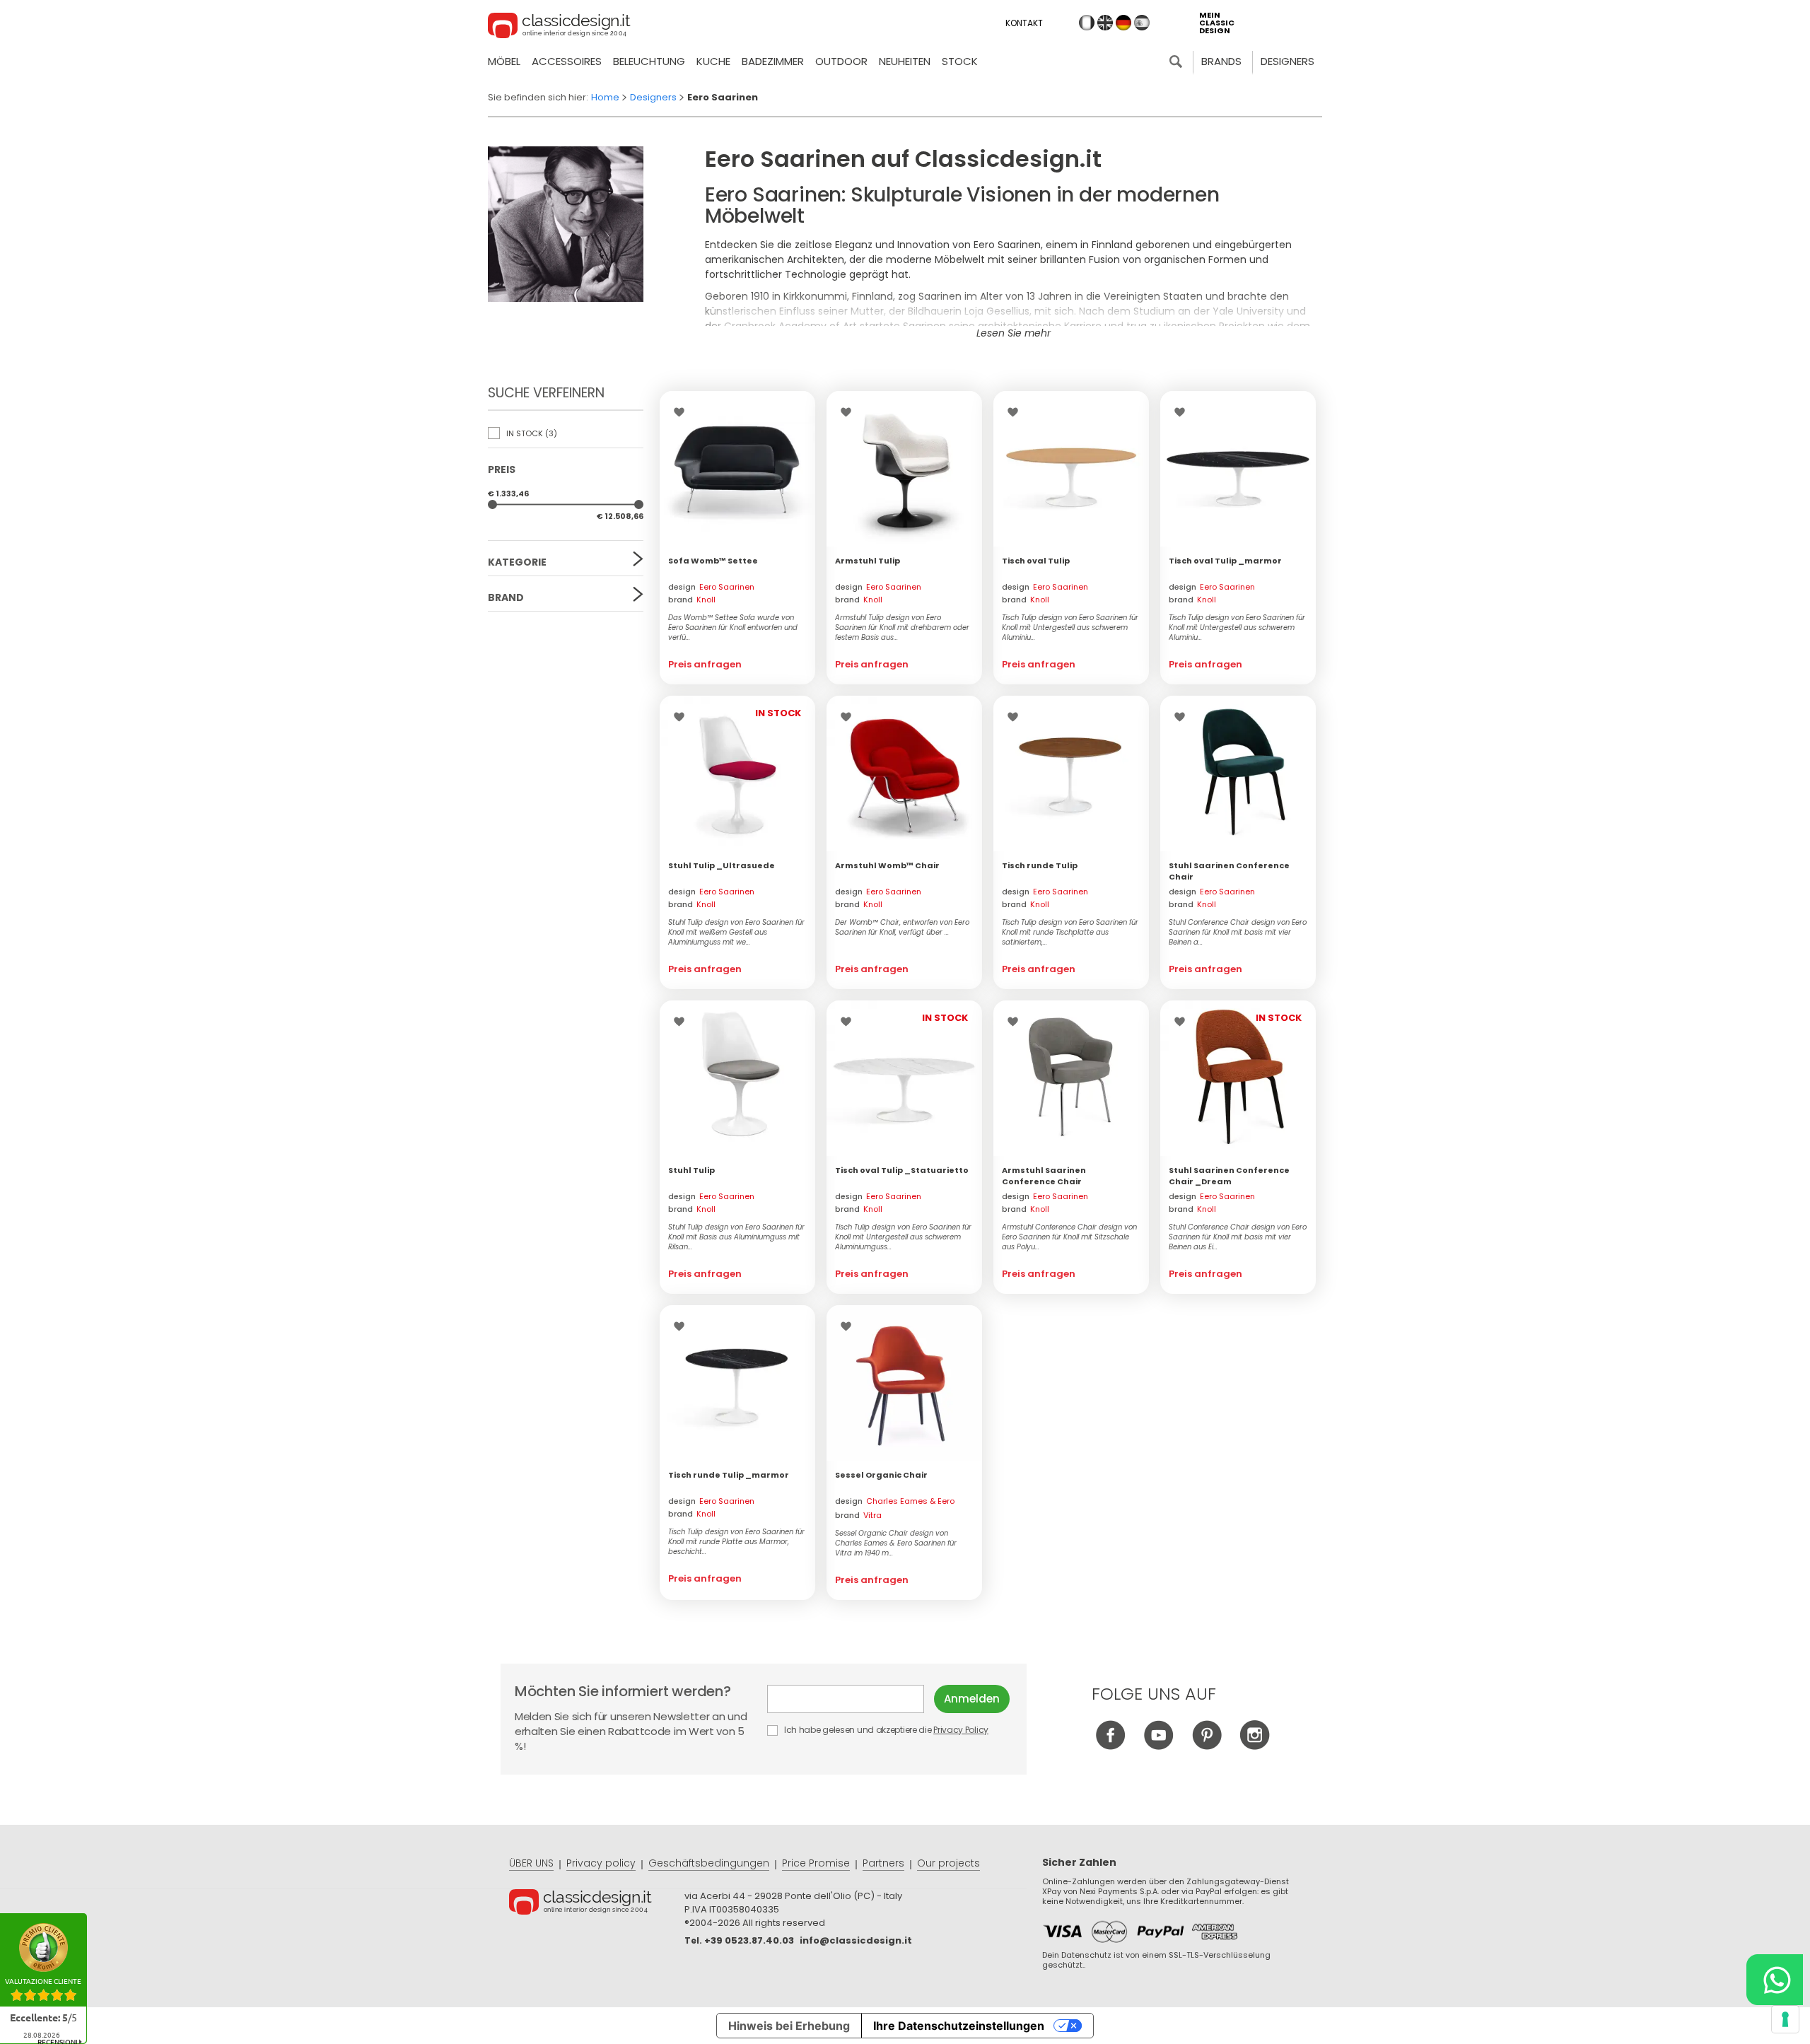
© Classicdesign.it (597, 1904)
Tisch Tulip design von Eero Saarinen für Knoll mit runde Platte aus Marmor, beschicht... (736, 1542)
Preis (502, 469)
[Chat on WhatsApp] (1775, 1980)
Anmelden (972, 1699)
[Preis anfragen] (737, 469)
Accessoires (567, 61)
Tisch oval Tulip (1036, 561)
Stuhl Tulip (691, 1170)
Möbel (504, 61)
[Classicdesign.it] (559, 28)
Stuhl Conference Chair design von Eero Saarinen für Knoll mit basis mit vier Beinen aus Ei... (1238, 1237)
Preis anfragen (705, 664)
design (711, 587)
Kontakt (1024, 23)
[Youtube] (1158, 1746)
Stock (960, 61)
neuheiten (905, 61)
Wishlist (683, 412)
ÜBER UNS (531, 1863)
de (1123, 23)
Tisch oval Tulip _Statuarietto (902, 1170)
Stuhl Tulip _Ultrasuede (722, 865)
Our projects (948, 1863)
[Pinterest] (1207, 1746)
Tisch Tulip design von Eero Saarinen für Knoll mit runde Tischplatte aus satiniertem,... (1070, 933)
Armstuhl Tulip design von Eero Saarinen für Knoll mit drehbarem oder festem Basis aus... (902, 628)
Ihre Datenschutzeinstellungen (959, 2026)
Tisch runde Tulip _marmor (729, 1475)
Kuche (713, 61)
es (1142, 23)
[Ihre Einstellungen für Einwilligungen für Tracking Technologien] (1785, 2019)
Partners (883, 1863)
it (1087, 23)
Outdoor (841, 61)
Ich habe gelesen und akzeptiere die (885, 1730)
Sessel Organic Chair (881, 1475)
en (1105, 23)
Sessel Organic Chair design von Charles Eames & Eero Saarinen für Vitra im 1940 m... (896, 1543)
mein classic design (1217, 23)
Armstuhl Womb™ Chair (887, 865)
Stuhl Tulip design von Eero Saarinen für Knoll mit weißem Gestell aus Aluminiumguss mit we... (736, 933)
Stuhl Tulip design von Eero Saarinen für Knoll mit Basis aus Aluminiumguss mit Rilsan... (736, 1237)
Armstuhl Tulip (868, 561)
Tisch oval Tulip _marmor (1225, 561)
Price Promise (816, 1863)
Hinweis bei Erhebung (789, 2026)
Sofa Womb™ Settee (713, 561)
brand (692, 600)
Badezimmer (773, 61)
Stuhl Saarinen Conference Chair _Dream (1229, 1176)
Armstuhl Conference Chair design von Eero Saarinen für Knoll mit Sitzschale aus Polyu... (1069, 1237)
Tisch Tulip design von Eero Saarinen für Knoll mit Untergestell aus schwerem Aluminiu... (1070, 628)
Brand (506, 597)
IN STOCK (531, 433)
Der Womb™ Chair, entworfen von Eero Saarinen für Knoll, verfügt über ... (902, 928)
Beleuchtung (649, 61)
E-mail (851, 1699)
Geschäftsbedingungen (709, 1863)
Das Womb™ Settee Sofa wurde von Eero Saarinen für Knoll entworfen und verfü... (733, 628)
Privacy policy (601, 1863)
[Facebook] (1110, 1746)
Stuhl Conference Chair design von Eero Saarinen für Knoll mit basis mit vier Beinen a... (1238, 933)
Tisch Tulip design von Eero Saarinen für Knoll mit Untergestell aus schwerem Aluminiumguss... (903, 1237)
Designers (1288, 61)
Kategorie (517, 562)
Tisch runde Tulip (1040, 865)
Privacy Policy (961, 1730)
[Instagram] (1255, 1746)
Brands (1221, 61)
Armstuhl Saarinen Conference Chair (1044, 1176)
